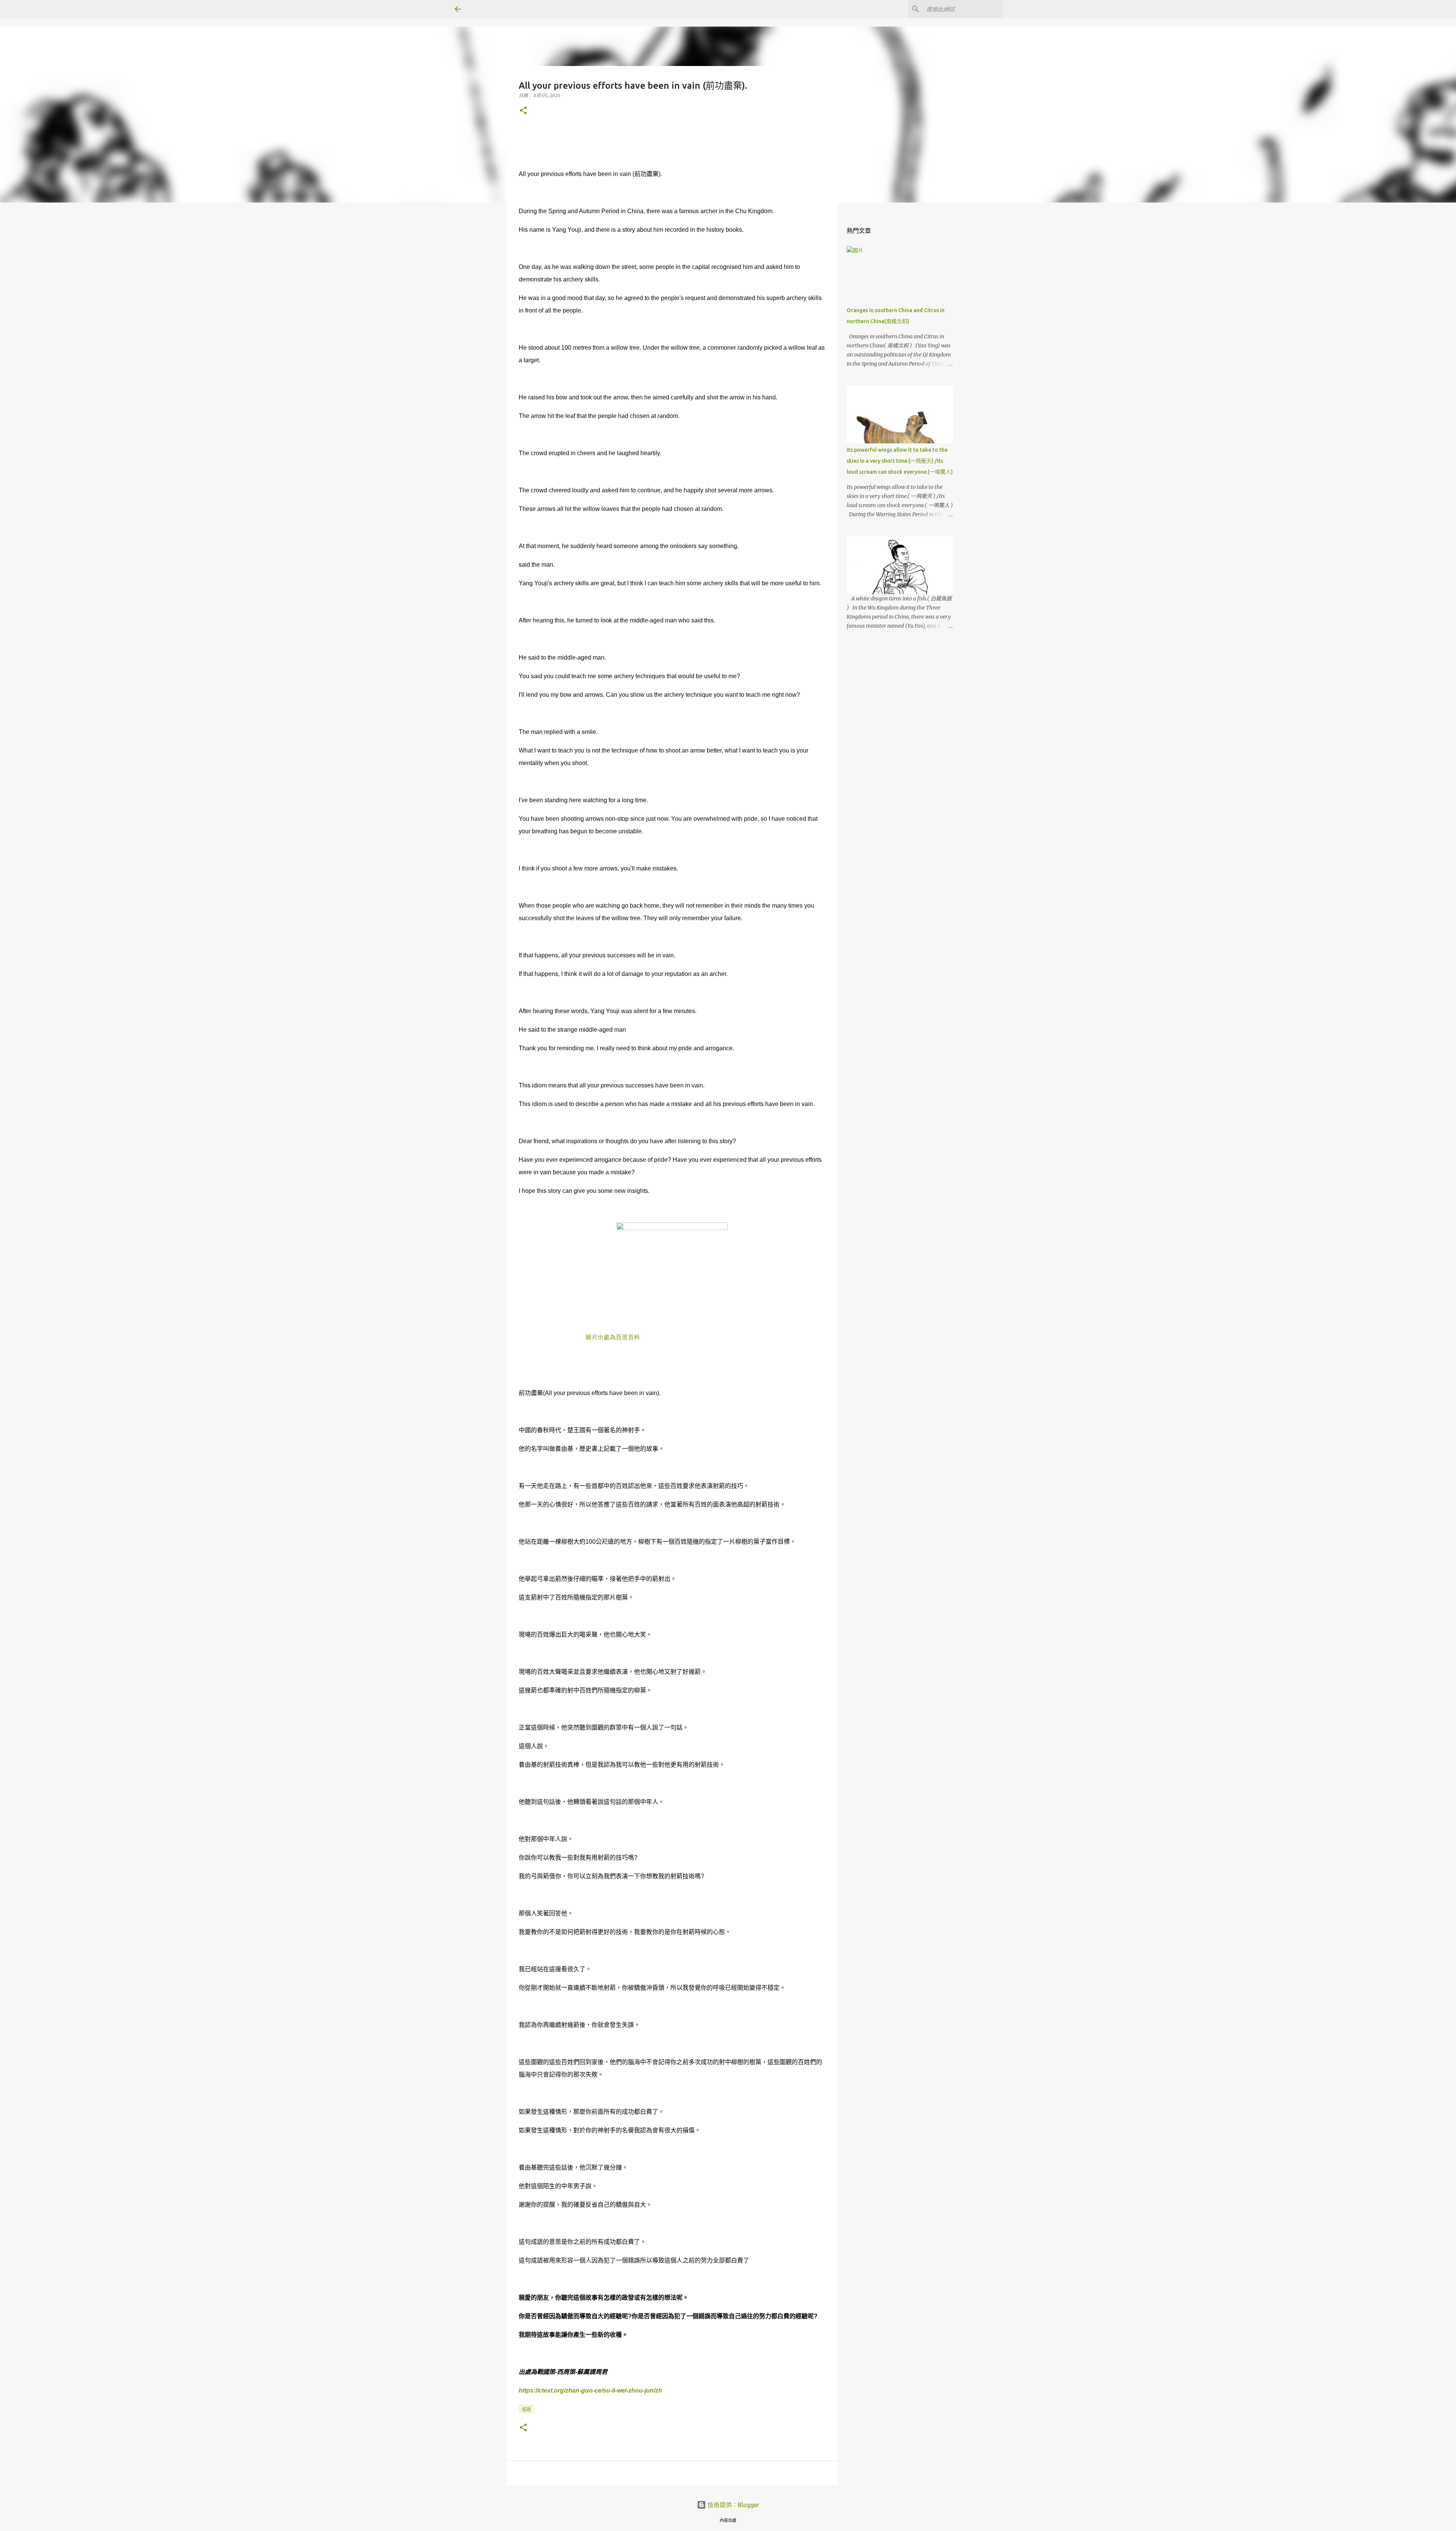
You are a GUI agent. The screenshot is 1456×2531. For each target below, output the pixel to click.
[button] (523, 111)
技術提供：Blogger (733, 2505)
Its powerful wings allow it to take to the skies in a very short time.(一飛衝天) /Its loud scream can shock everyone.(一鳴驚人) (900, 461)
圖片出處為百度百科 (613, 1337)
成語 (526, 2409)
